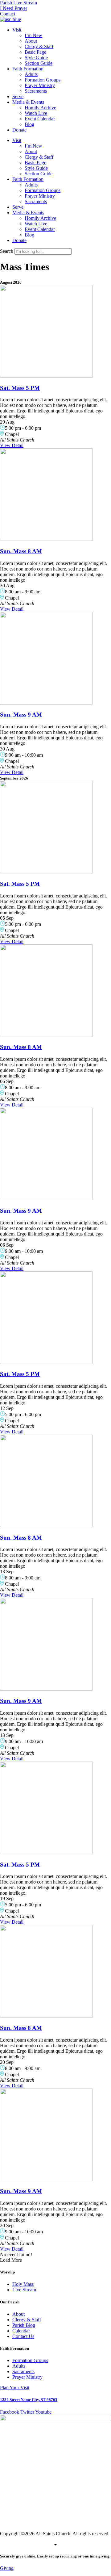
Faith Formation (28, 69)
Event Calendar (40, 119)
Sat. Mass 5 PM (20, 388)
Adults (31, 74)
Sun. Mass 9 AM (21, 715)
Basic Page (35, 52)
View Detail (12, 445)
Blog (29, 124)
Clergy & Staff (39, 46)
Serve (18, 96)
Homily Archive (40, 108)
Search (7, 251)
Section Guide (39, 63)
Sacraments (36, 91)
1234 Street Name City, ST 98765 (29, 2400)
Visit (17, 30)
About (31, 41)
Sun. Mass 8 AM (21, 551)
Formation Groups (43, 80)
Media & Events (28, 102)
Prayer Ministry (40, 85)
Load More (11, 2260)
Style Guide (36, 58)
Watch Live (36, 113)
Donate (19, 130)
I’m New (33, 35)
